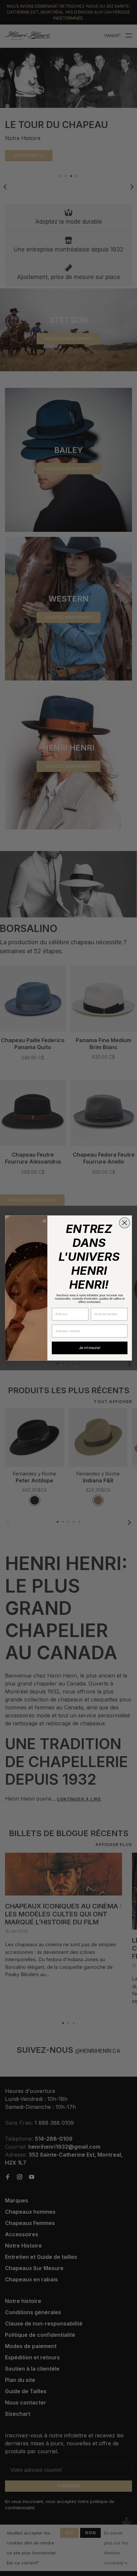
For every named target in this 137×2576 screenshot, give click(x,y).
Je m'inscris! (90, 1348)
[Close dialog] (125, 1223)
